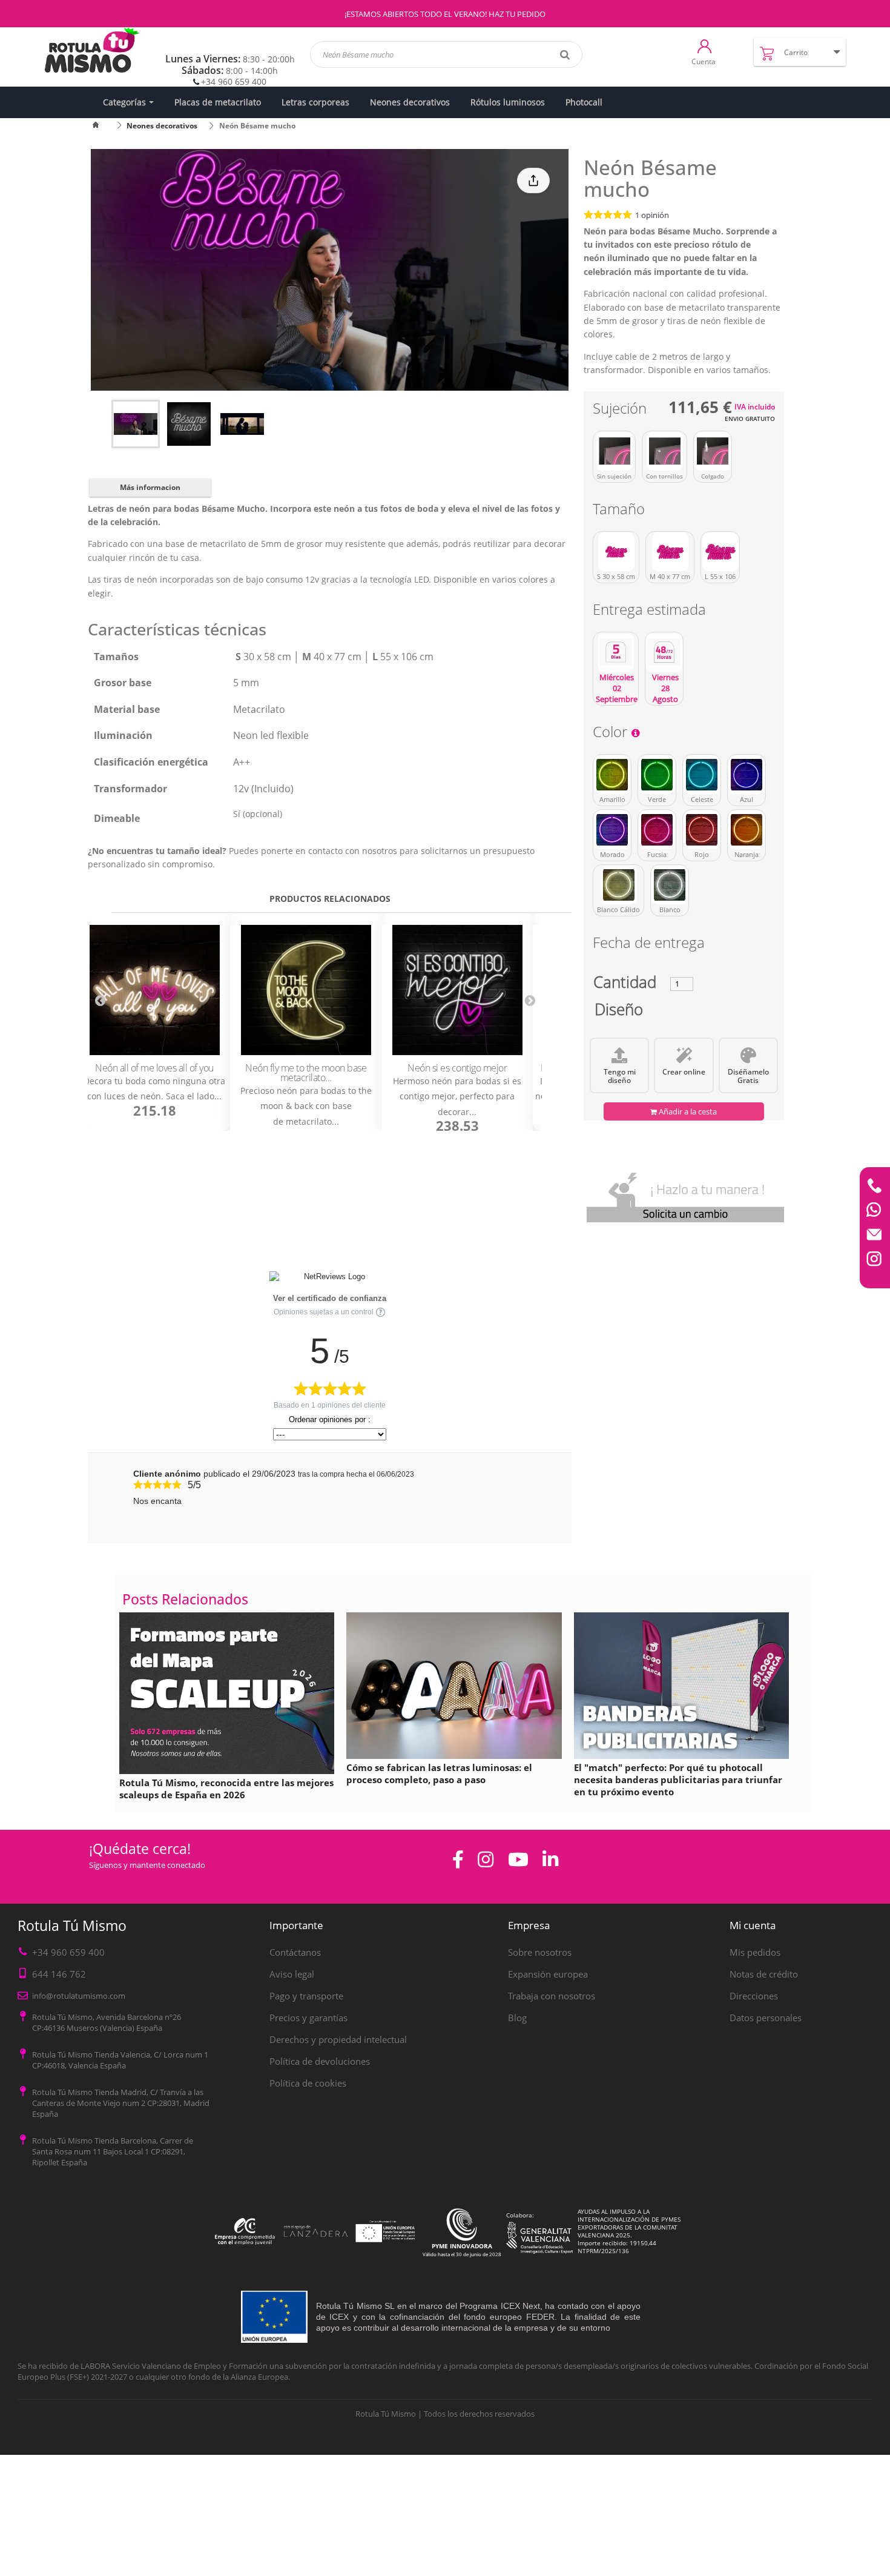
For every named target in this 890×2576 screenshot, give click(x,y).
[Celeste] (702, 775)
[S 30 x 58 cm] (616, 552)
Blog (517, 2018)
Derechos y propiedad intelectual (338, 2039)
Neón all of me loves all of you (154, 1068)
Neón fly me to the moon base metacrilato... (306, 1073)
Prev (100, 1001)
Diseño (619, 1012)
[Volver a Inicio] (103, 126)
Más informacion (150, 487)
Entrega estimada (651, 611)
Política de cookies (308, 2083)
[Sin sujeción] (614, 451)
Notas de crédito (764, 1974)
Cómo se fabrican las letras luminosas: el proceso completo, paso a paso (439, 1773)
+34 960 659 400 (234, 81)
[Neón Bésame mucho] (136, 424)
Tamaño (621, 511)
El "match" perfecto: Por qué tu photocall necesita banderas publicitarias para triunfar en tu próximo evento (678, 1780)
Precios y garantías (308, 2018)
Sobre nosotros (540, 1952)
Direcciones (754, 1996)
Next (530, 1001)
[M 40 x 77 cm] (670, 552)
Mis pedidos (755, 1952)
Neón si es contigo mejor (457, 1068)
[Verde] (657, 775)
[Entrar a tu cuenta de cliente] (704, 45)
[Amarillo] (612, 775)
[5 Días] (616, 652)
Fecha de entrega (649, 945)
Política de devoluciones (320, 2061)
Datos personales (766, 2018)
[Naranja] (747, 830)
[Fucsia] (657, 830)
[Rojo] (702, 830)
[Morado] (612, 830)
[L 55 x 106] (720, 552)
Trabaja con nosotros (552, 1996)
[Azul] (747, 775)
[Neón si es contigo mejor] (457, 991)
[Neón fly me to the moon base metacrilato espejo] (306, 991)
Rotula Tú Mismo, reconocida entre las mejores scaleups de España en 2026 (226, 1789)
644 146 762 (59, 1974)
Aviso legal (292, 1974)
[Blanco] (670, 885)
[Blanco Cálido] (618, 885)
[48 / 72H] (664, 652)
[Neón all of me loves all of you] (154, 991)
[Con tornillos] (664, 451)
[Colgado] (713, 451)
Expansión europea (548, 1974)
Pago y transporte (306, 1996)
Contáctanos (295, 1952)
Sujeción (621, 410)
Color (612, 734)
